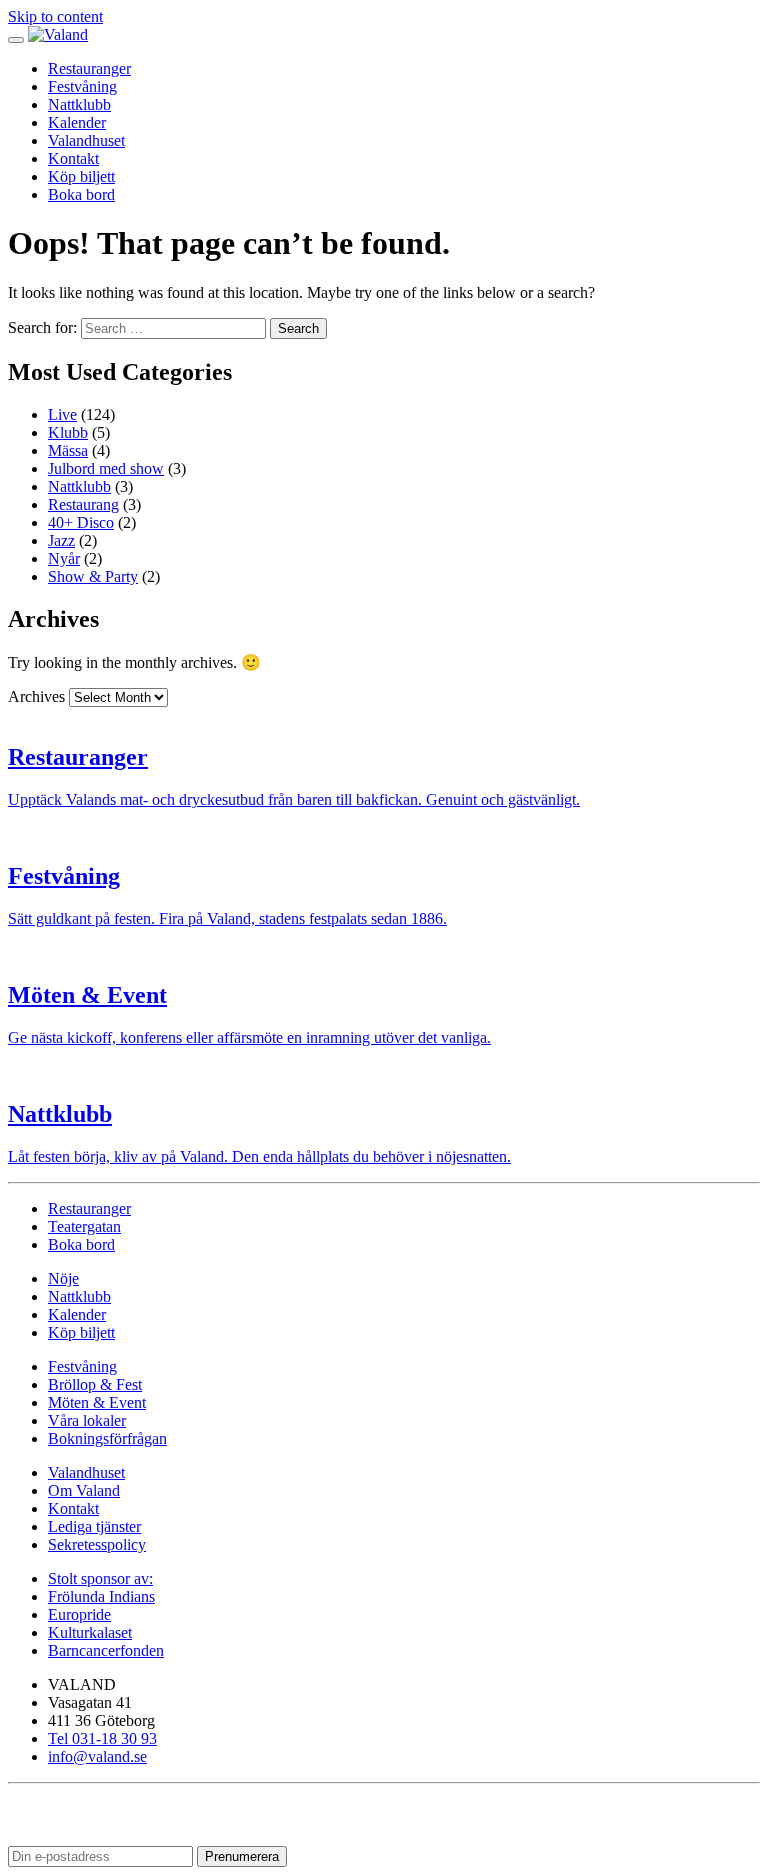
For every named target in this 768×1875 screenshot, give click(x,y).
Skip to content (55, 16)
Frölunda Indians (101, 1596)
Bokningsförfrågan (107, 1438)
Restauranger (89, 68)
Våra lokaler (87, 1420)
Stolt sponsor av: (100, 1578)
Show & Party (93, 576)
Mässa (68, 450)
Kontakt (73, 158)
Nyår (64, 558)
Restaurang (83, 504)
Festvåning (82, 86)
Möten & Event (97, 1402)
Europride (79, 1614)
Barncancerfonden (106, 1650)
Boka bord (81, 194)
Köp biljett (81, 176)
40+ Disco (81, 522)
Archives (36, 696)
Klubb (68, 432)
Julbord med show (106, 468)
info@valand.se (97, 1756)
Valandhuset (86, 140)
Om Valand (84, 1490)
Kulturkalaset (90, 1632)
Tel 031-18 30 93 (102, 1738)
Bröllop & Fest (95, 1384)
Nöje (63, 1278)
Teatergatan (84, 1226)
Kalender (77, 122)
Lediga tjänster (94, 1526)
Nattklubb (79, 104)
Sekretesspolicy (97, 1544)
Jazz (61, 540)
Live (62, 414)
